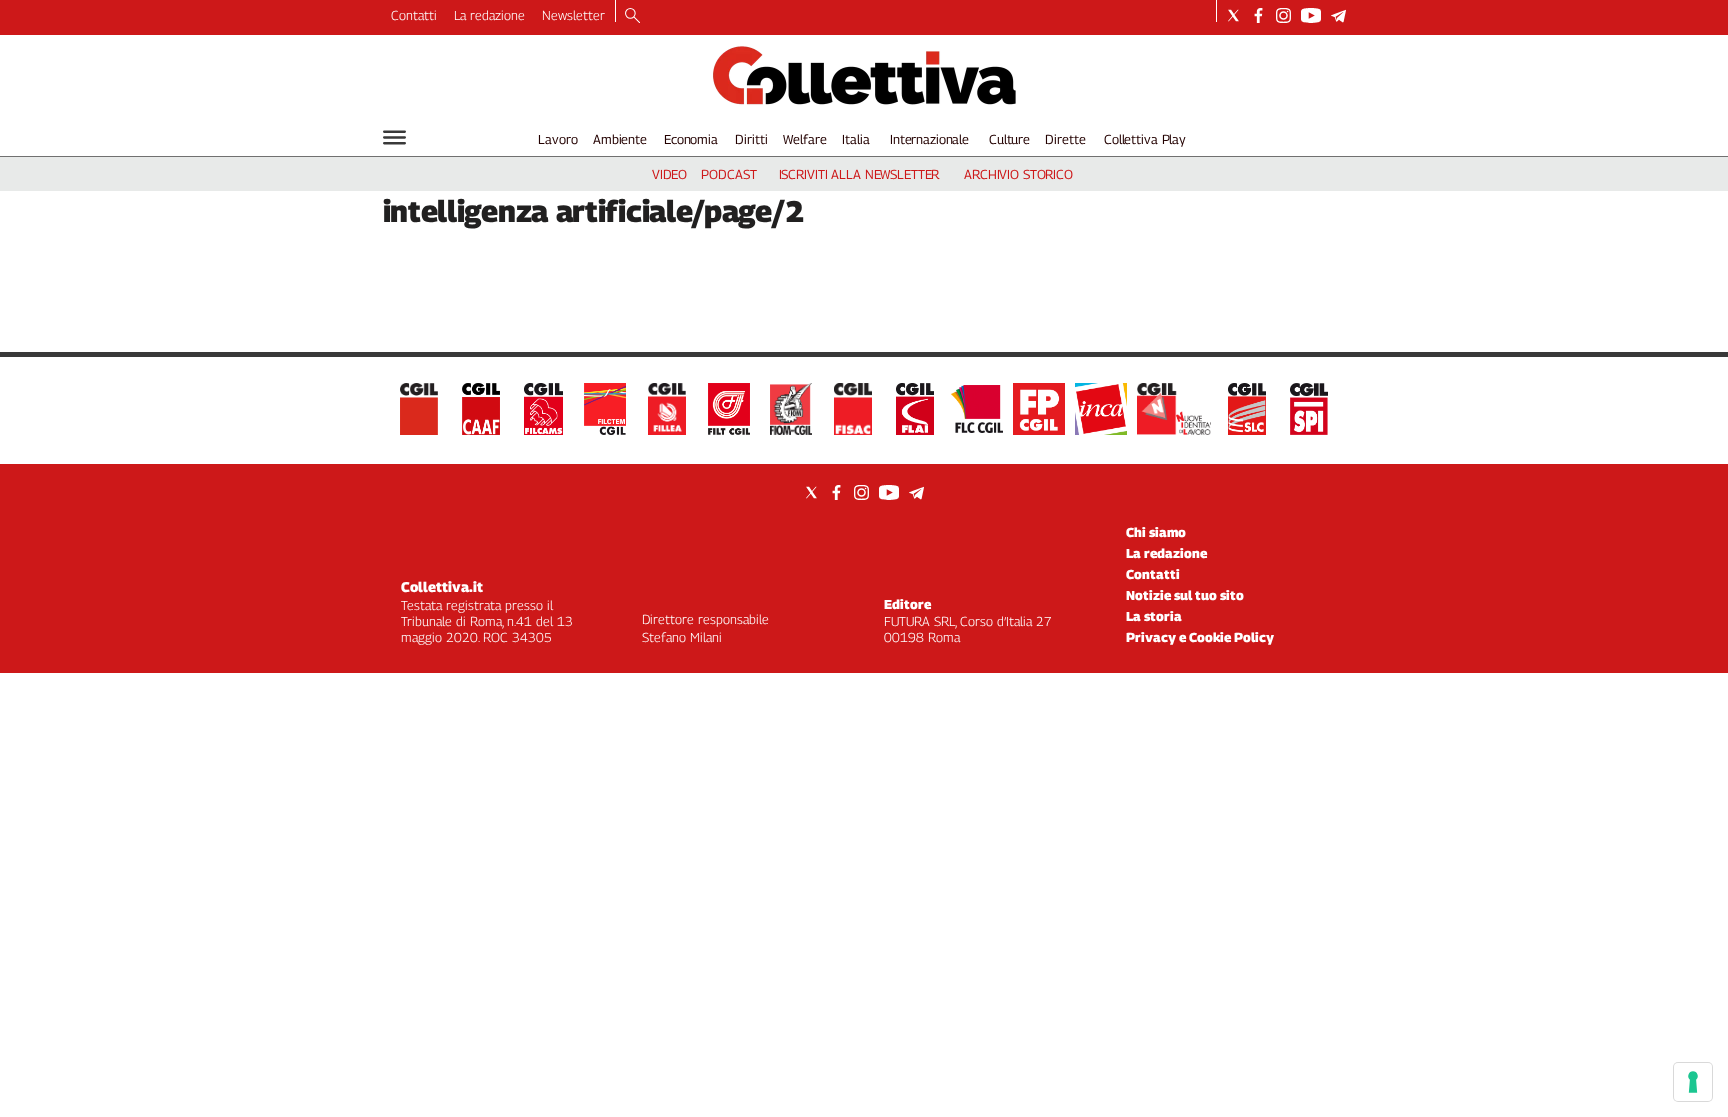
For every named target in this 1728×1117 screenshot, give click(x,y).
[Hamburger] (394, 137)
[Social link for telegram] (1338, 15)
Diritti (751, 139)
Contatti (414, 15)
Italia (855, 139)
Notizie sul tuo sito (1185, 595)
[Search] (632, 17)
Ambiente (620, 139)
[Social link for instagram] (1283, 15)
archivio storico (1018, 174)
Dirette (1065, 139)
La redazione (489, 15)
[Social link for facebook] (1258, 15)
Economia (691, 139)
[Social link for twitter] (1233, 15)
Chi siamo (1156, 532)
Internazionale (929, 139)
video (669, 174)
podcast (728, 174)
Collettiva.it (442, 586)
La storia (1154, 616)
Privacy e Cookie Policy (1200, 637)
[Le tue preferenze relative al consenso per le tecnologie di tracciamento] (1693, 1082)
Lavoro (557, 139)
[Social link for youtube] (1311, 15)
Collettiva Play (1145, 139)
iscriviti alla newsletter (859, 174)
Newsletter (573, 15)
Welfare (804, 139)
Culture (1009, 139)
